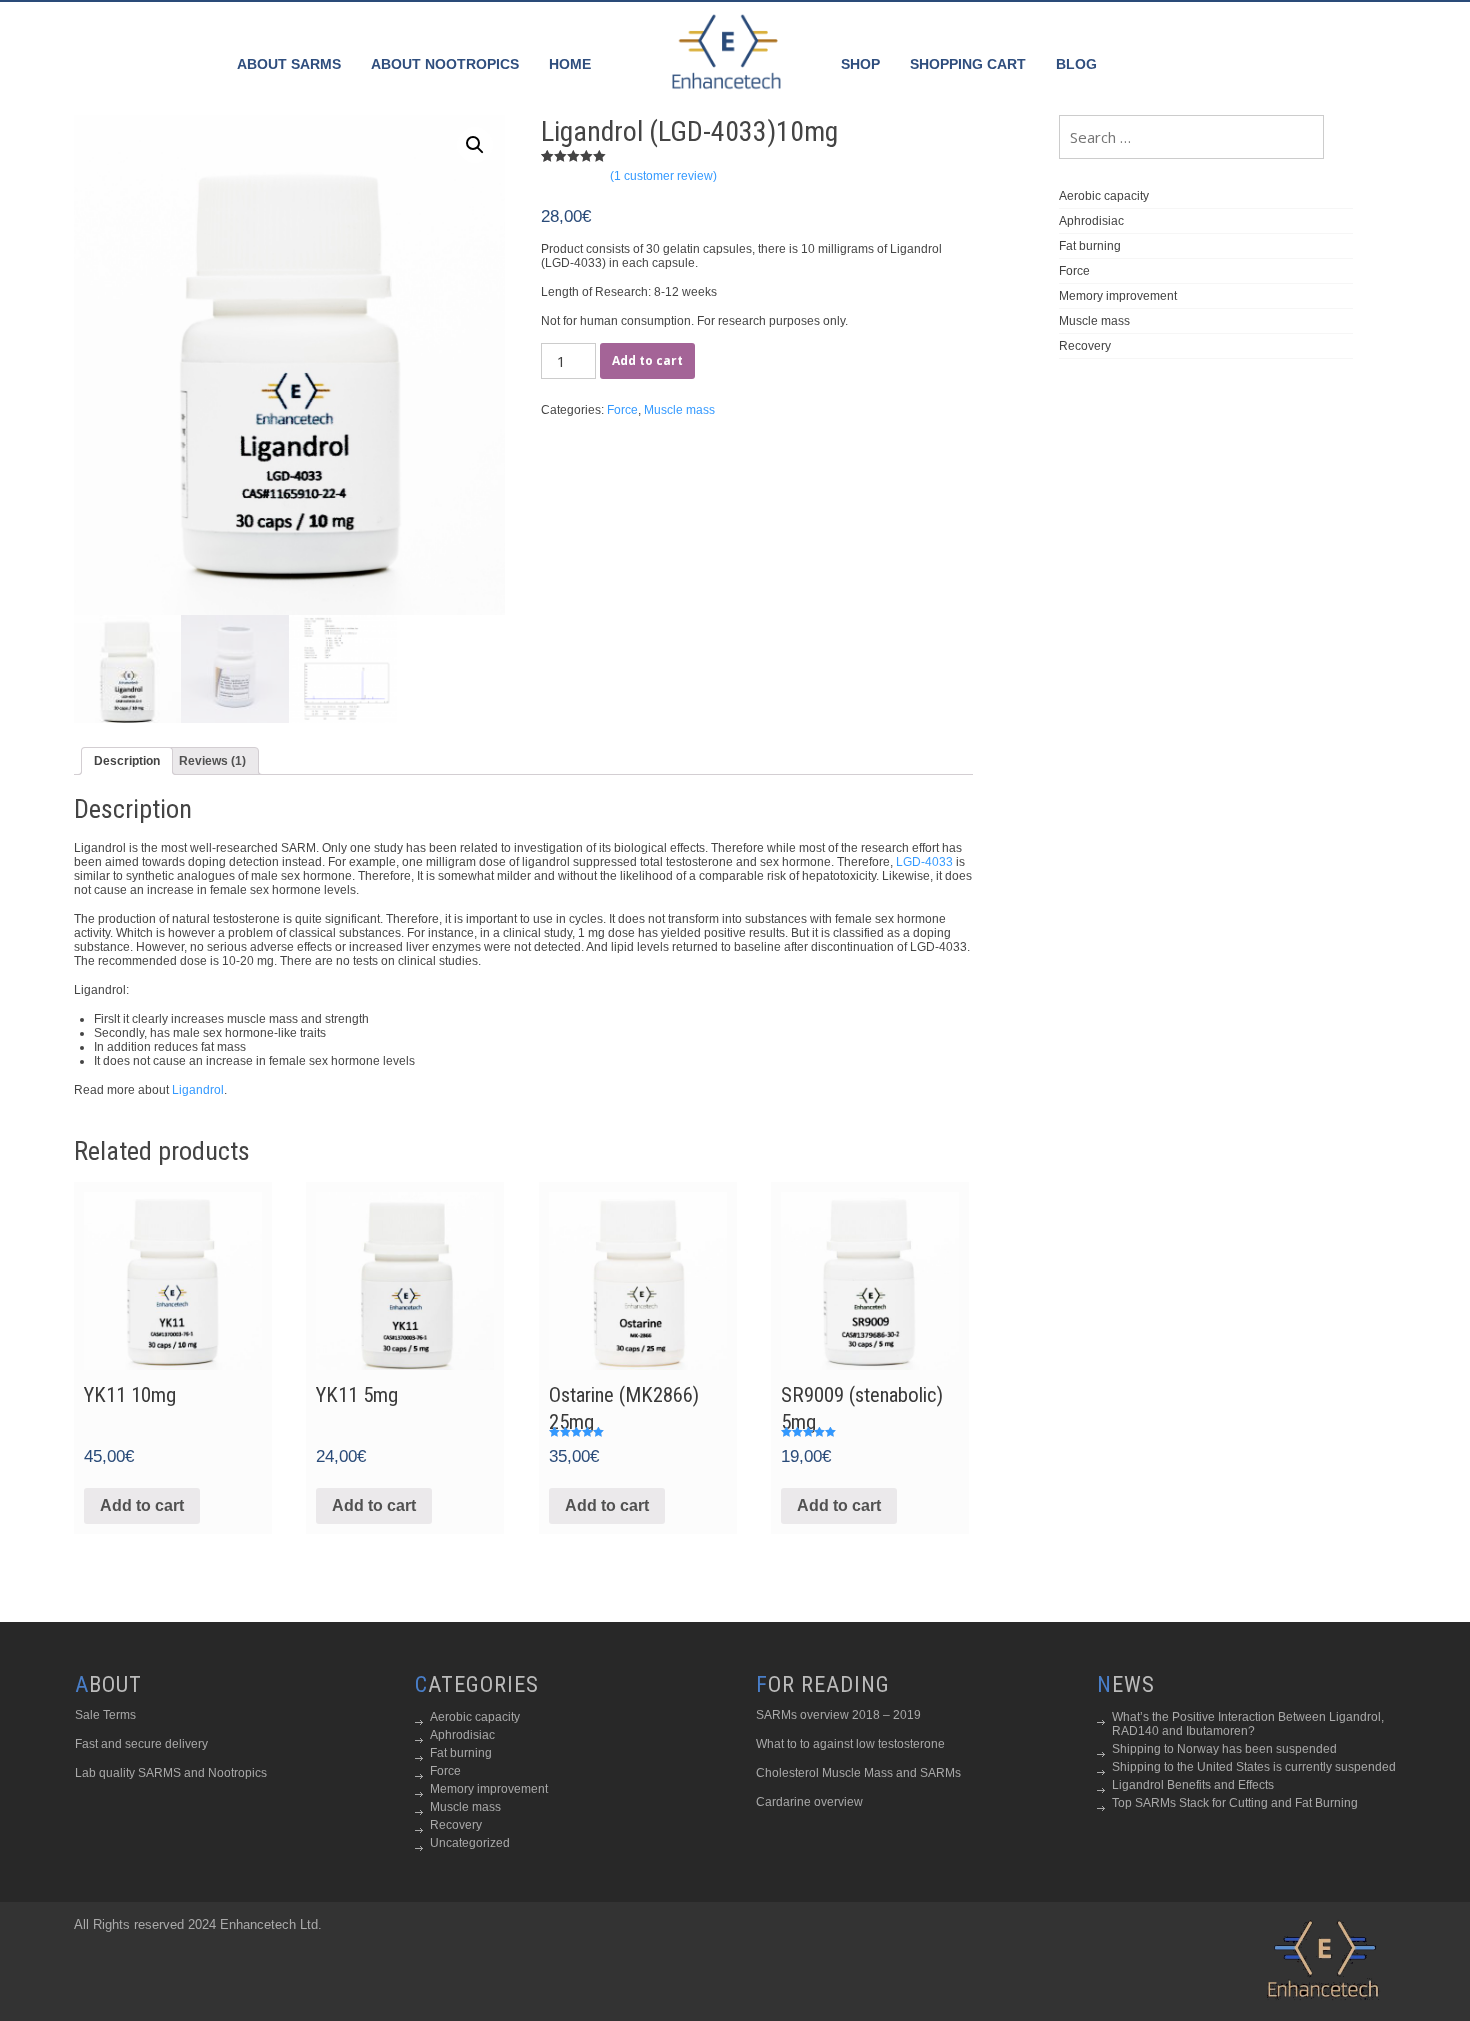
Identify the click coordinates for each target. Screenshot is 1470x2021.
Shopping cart (968, 64)
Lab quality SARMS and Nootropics (171, 1773)
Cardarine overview (809, 1802)
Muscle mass (679, 410)
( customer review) (663, 176)
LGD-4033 (924, 862)
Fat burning (1090, 246)
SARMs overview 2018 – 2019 (838, 1715)
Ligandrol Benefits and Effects (1193, 1785)
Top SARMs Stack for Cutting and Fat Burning (1235, 1803)
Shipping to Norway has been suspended (1224, 1749)
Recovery (1085, 346)
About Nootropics (445, 64)
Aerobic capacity (1104, 196)
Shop (860, 64)
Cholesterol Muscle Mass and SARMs (858, 1773)
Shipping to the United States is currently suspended (1254, 1767)
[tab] (127, 761)
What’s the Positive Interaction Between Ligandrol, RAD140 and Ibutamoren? (1248, 1724)
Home (570, 64)
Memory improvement (1118, 296)
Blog (1076, 64)
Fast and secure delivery (141, 1744)
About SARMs (289, 64)
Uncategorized (470, 1843)
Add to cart (647, 360)
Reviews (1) (212, 761)
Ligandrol (198, 1090)
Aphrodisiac (1091, 221)
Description (127, 761)
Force (622, 410)
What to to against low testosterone (850, 1744)
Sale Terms (105, 1715)
